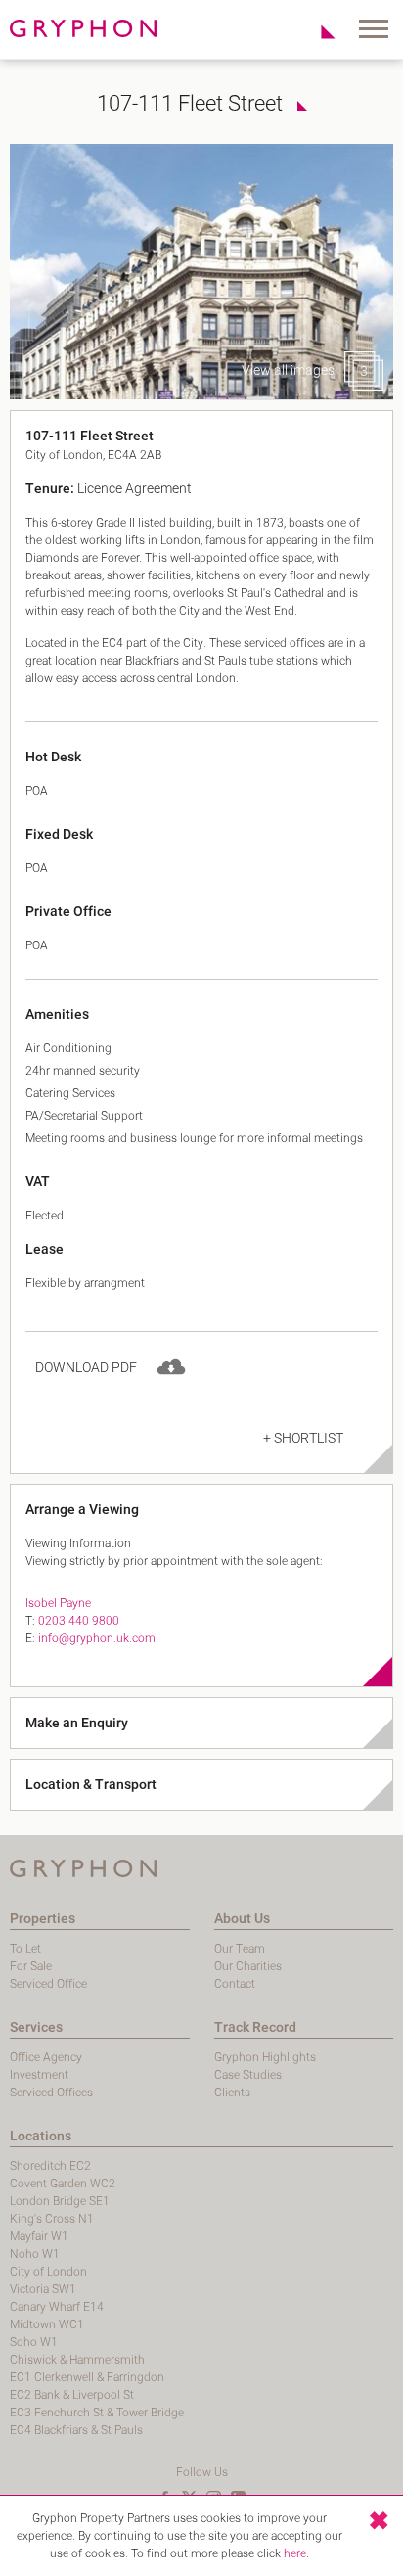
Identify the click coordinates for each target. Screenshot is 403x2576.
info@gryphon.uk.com (97, 1638)
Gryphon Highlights (265, 2057)
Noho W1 (35, 2254)
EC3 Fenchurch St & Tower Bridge (97, 2413)
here (295, 2553)
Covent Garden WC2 (63, 2184)
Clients (232, 2093)
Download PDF (86, 1368)
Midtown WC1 (47, 2324)
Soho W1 (34, 2342)
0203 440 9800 (79, 1621)
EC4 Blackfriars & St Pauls (76, 2430)
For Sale (31, 1966)
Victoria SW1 (43, 2289)
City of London (48, 2272)
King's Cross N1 (52, 2219)
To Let (25, 1949)
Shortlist (317, 31)
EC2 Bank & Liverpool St (72, 2395)
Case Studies (248, 2075)
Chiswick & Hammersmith (77, 2360)
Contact (235, 1984)
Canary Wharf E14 (57, 2307)
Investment (39, 2075)
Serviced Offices (51, 2093)
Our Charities (248, 1966)
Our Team (240, 1949)
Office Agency (46, 2057)
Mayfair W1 (39, 2236)
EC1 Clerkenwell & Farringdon (87, 2377)
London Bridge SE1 (60, 2201)
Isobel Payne (58, 1603)
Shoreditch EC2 (50, 2166)
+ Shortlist (303, 1438)
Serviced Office (48, 1984)
